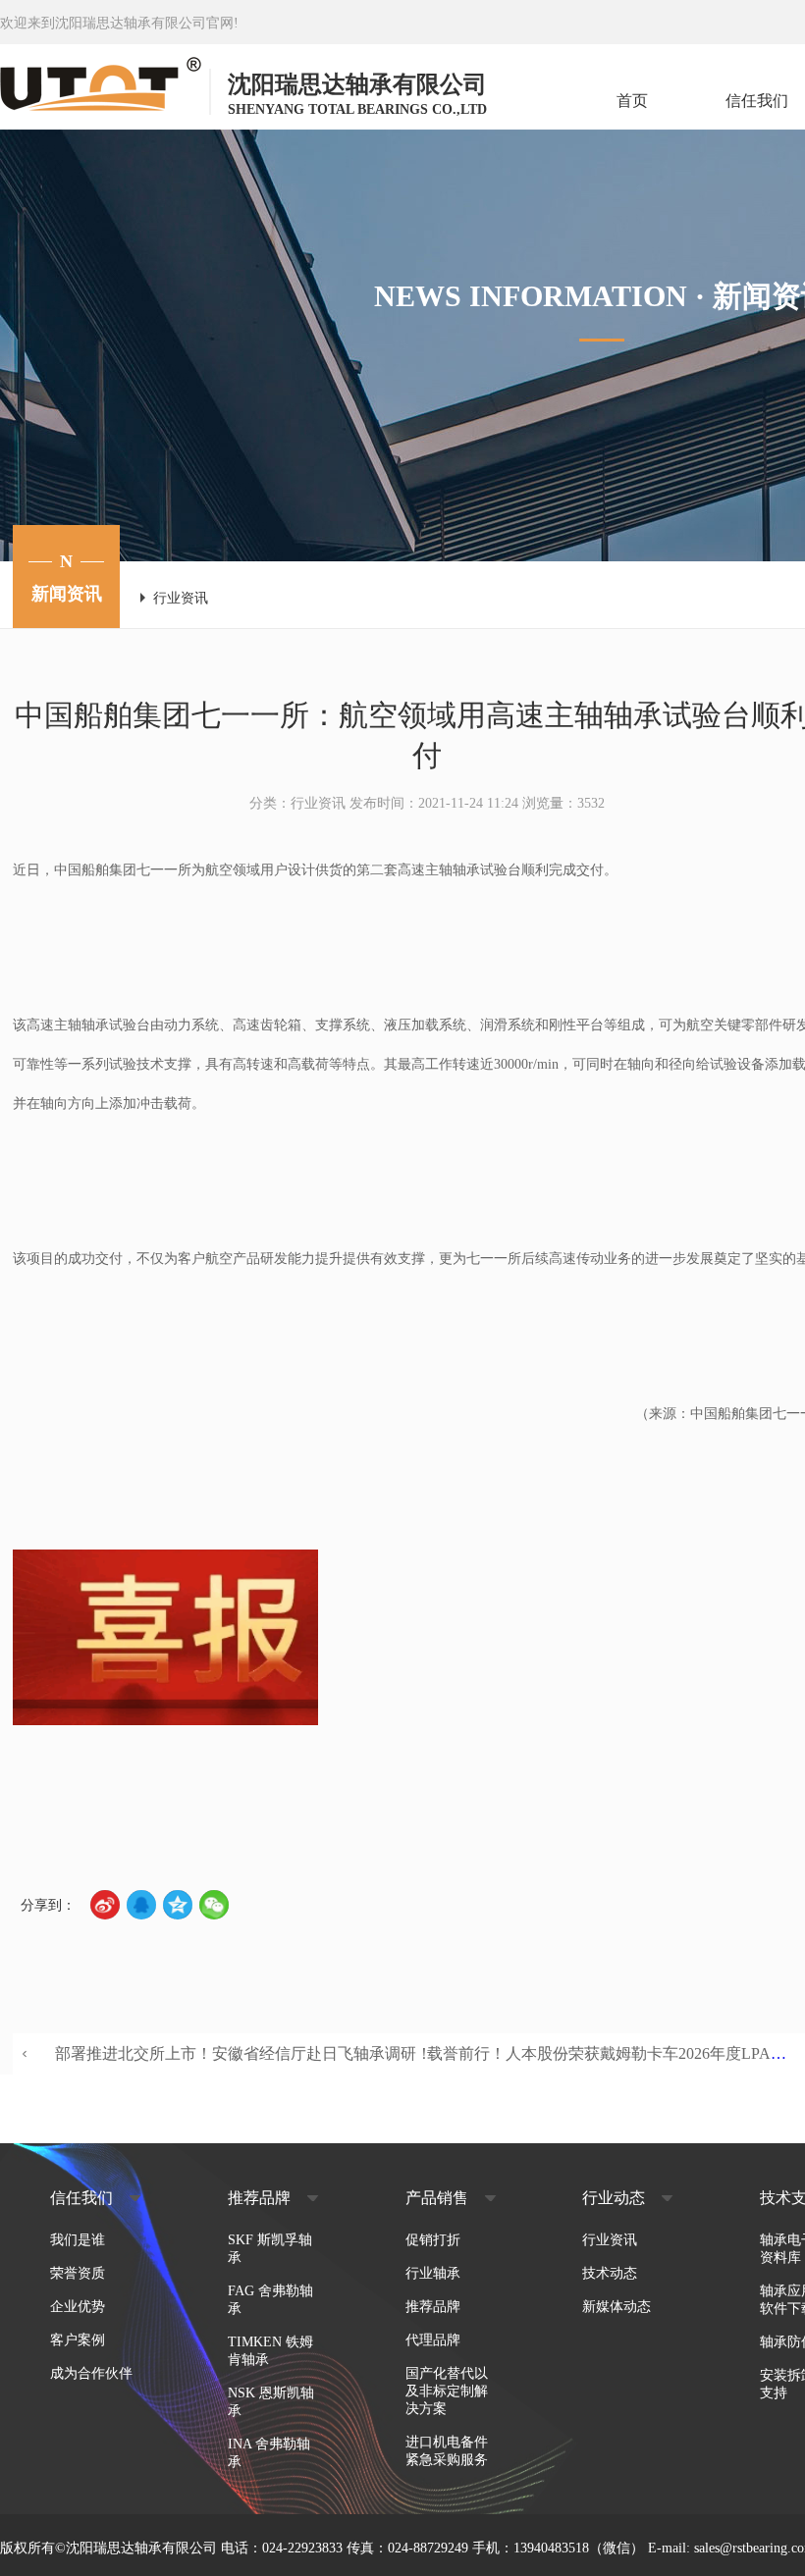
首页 (632, 101)
